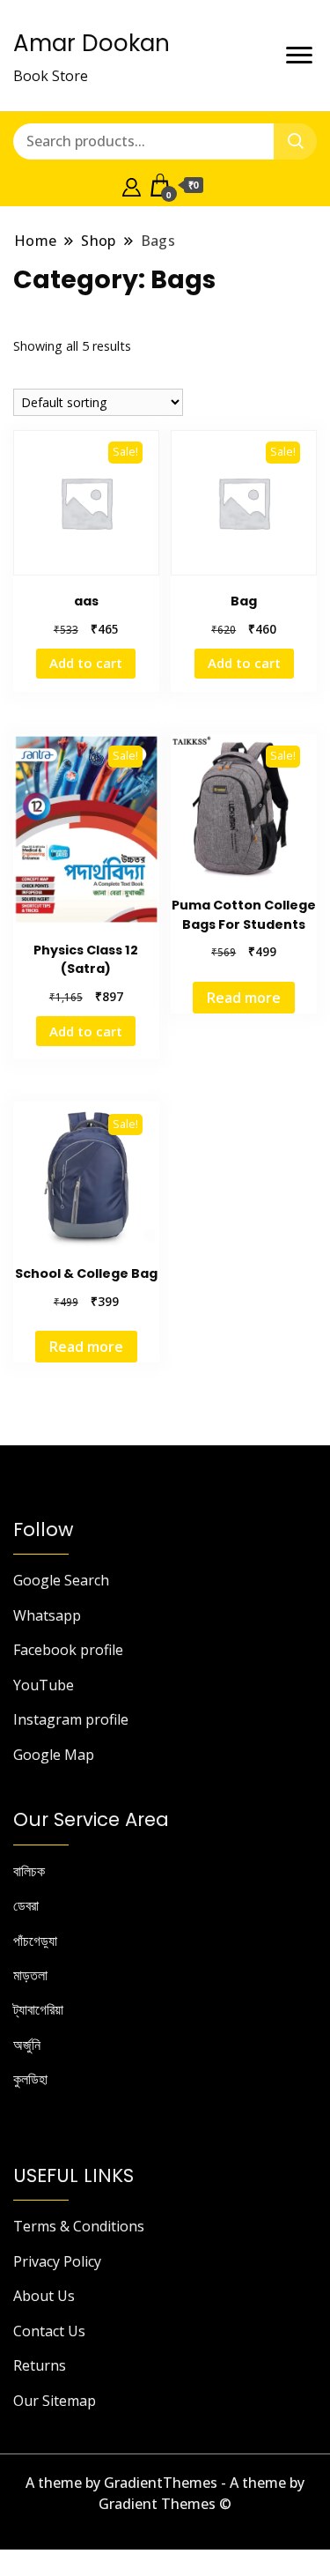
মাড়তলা (30, 1975)
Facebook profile (68, 1650)
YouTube (44, 1685)
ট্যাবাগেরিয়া (38, 2009)
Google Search (61, 1580)
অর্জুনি (27, 2045)
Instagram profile (71, 1719)
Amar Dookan (92, 43)
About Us (44, 2296)
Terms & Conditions (79, 2226)
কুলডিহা (30, 2079)
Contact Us (49, 2331)
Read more (244, 998)
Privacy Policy (57, 2261)
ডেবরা (26, 1905)
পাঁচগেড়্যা (35, 1941)
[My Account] (132, 185)
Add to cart (86, 663)
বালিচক (29, 1871)
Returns (40, 2365)
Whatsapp (47, 1615)
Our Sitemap (55, 2401)
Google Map (54, 1755)
